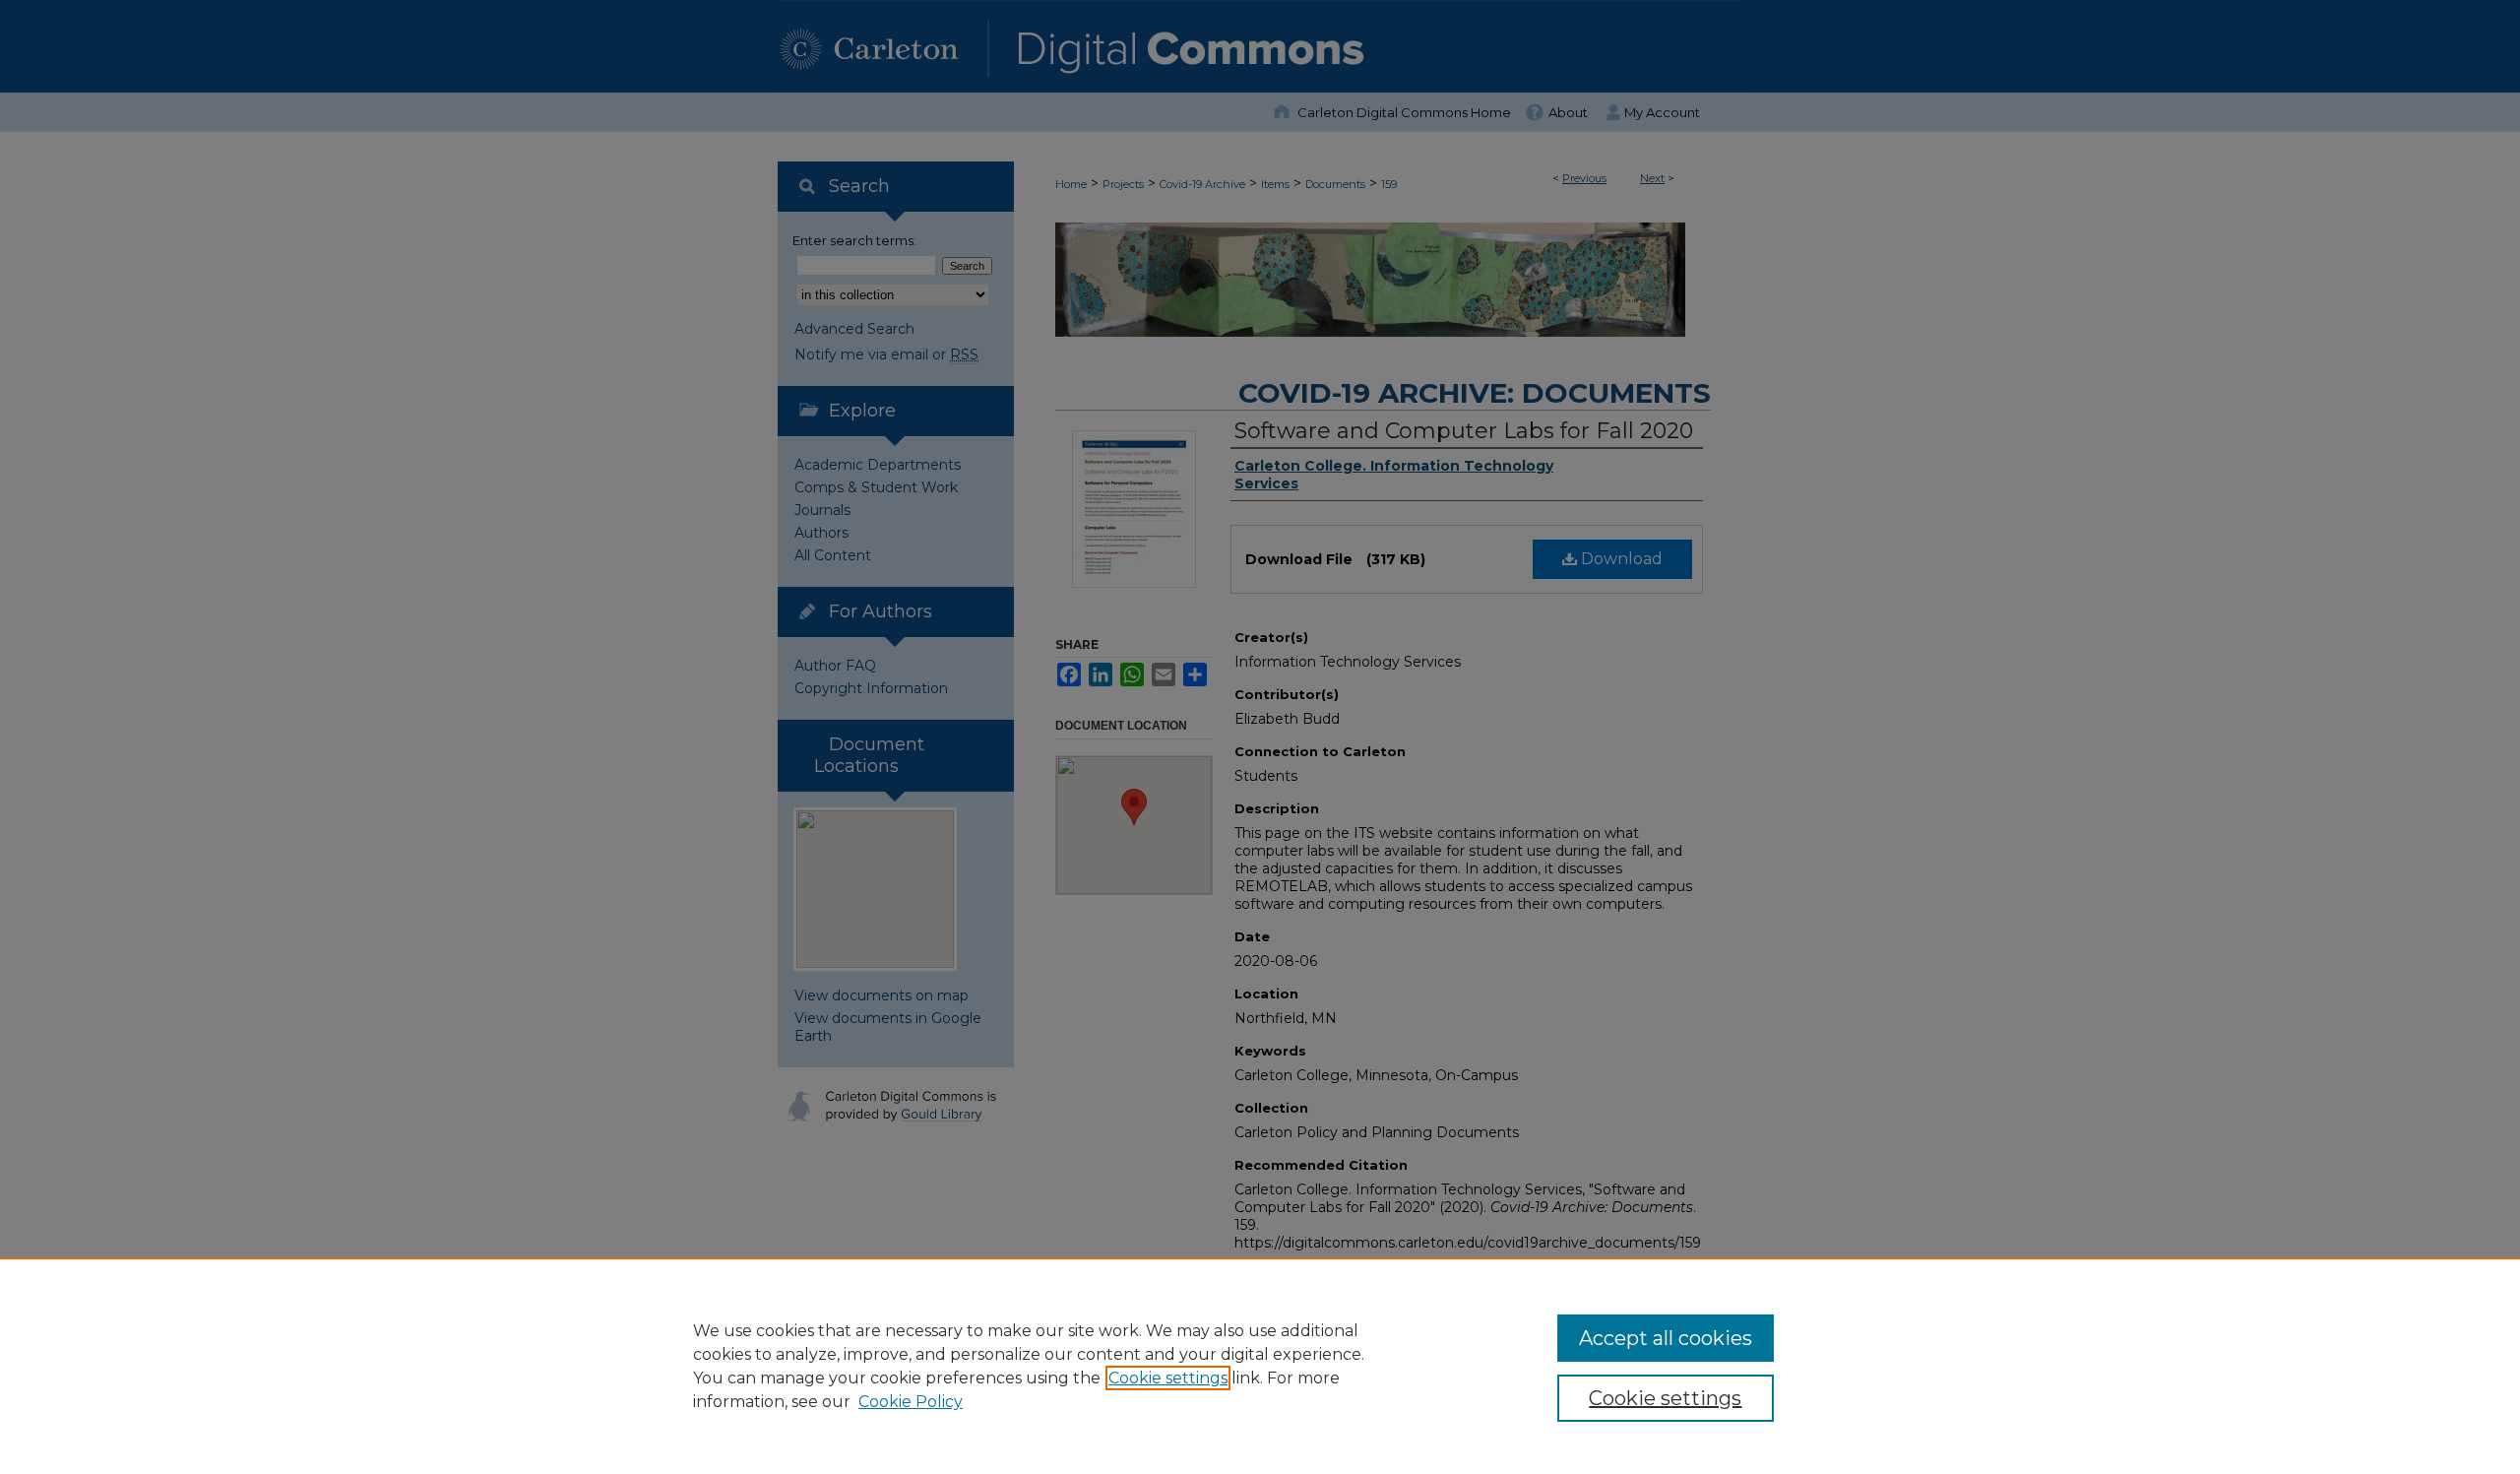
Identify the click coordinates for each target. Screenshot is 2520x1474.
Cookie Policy (911, 1402)
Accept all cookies (1666, 1338)
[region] (1260, 1366)
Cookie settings (1168, 1378)
